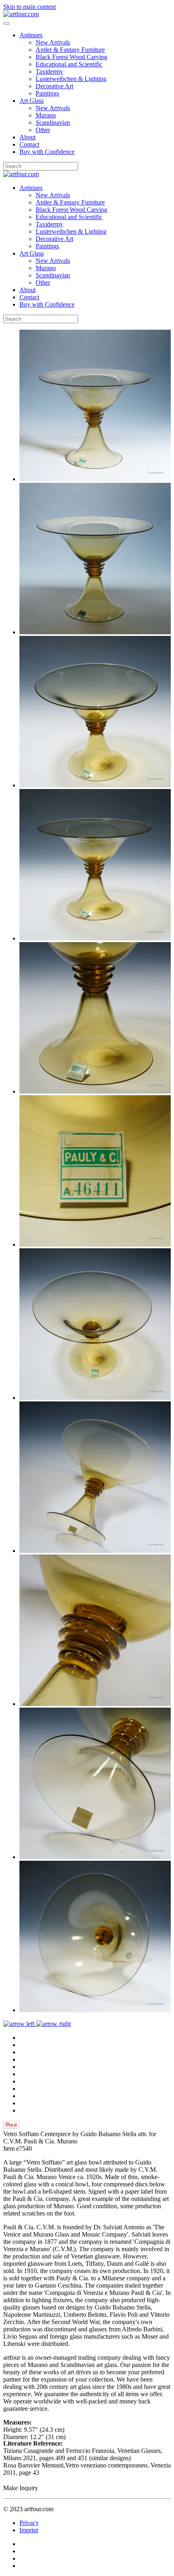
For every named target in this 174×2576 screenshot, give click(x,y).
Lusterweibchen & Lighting (71, 79)
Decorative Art (54, 86)
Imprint (29, 2530)
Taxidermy (49, 71)
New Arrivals (53, 42)
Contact (29, 144)
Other (43, 130)
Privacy (29, 2523)
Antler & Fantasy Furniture (70, 50)
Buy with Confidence (47, 152)
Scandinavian (53, 123)
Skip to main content (30, 7)
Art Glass (32, 101)
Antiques (31, 35)
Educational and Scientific (69, 64)
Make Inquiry (21, 2488)
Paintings (47, 93)
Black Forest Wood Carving (71, 57)
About (28, 137)
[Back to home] (21, 14)
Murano (46, 115)
